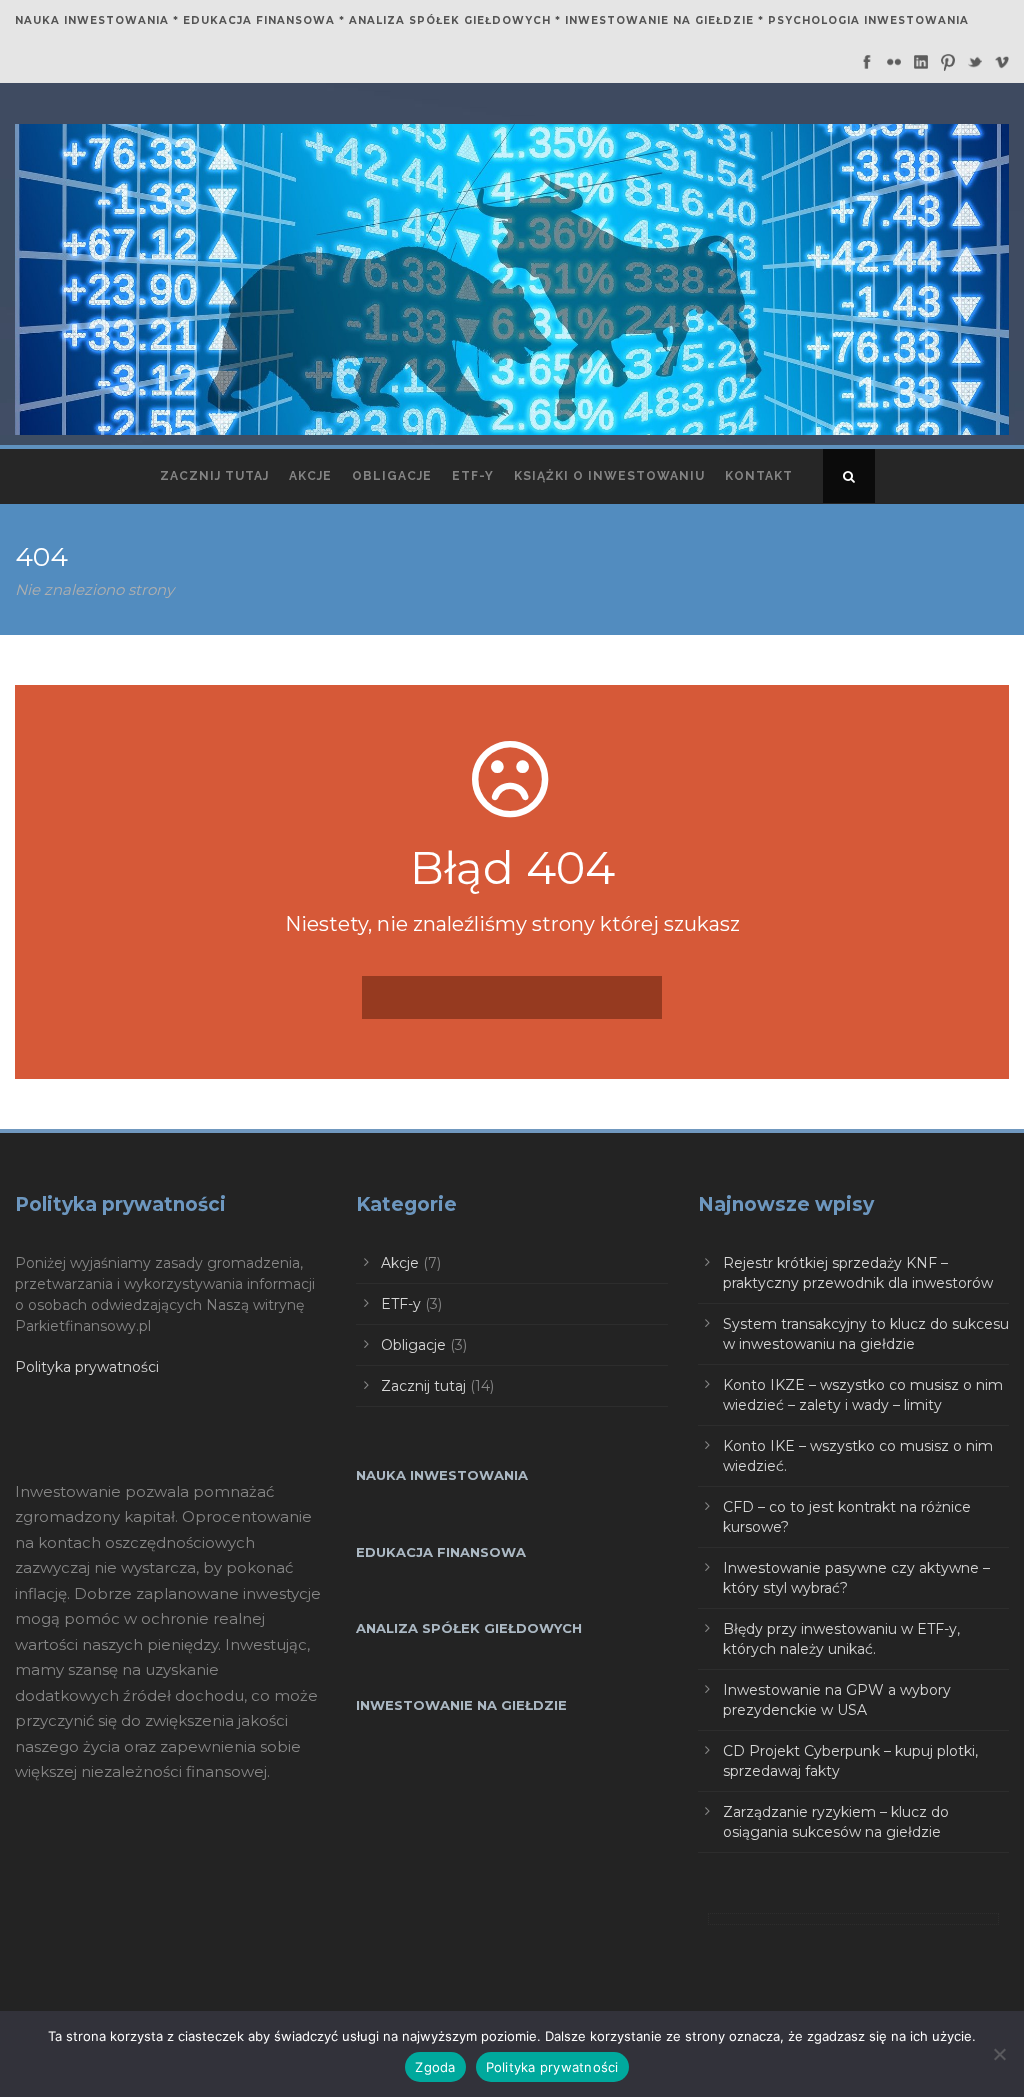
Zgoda (435, 2067)
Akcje (400, 1263)
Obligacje (413, 1345)
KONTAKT (759, 476)
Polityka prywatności (87, 1367)
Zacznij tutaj (423, 1386)
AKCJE (310, 476)
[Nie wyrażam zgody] (999, 2054)
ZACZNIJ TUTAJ (214, 476)
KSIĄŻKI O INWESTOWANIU (609, 476)
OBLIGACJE (392, 476)
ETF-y (473, 476)
